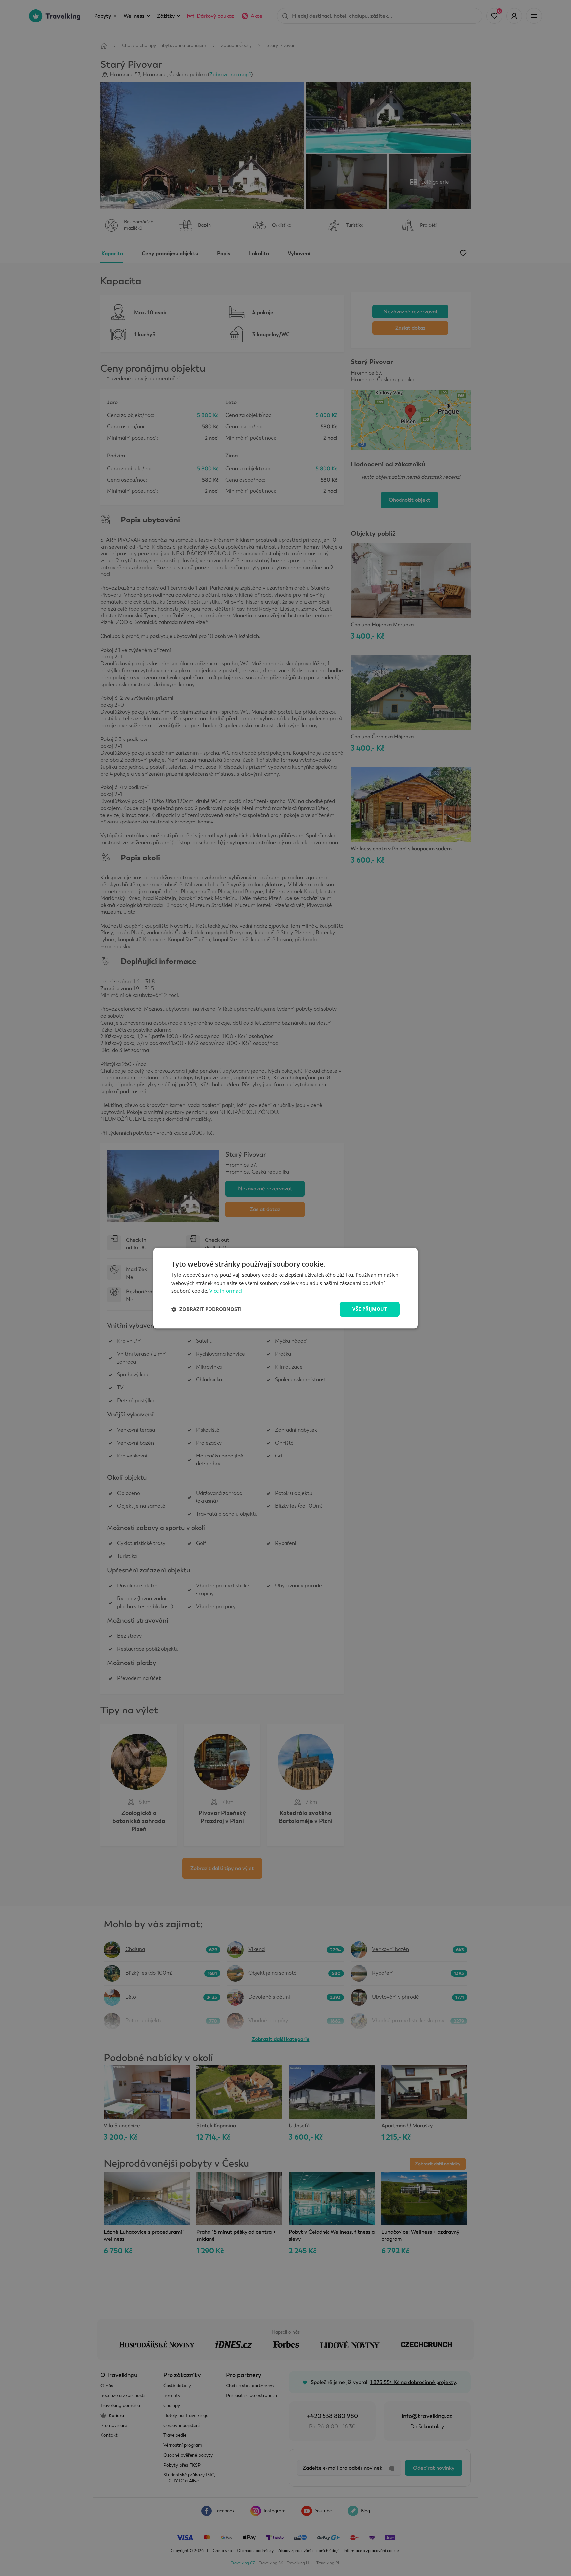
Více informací (226, 1291)
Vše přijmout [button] (370, 1309)
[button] (207, 1309)
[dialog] (285, 1288)
